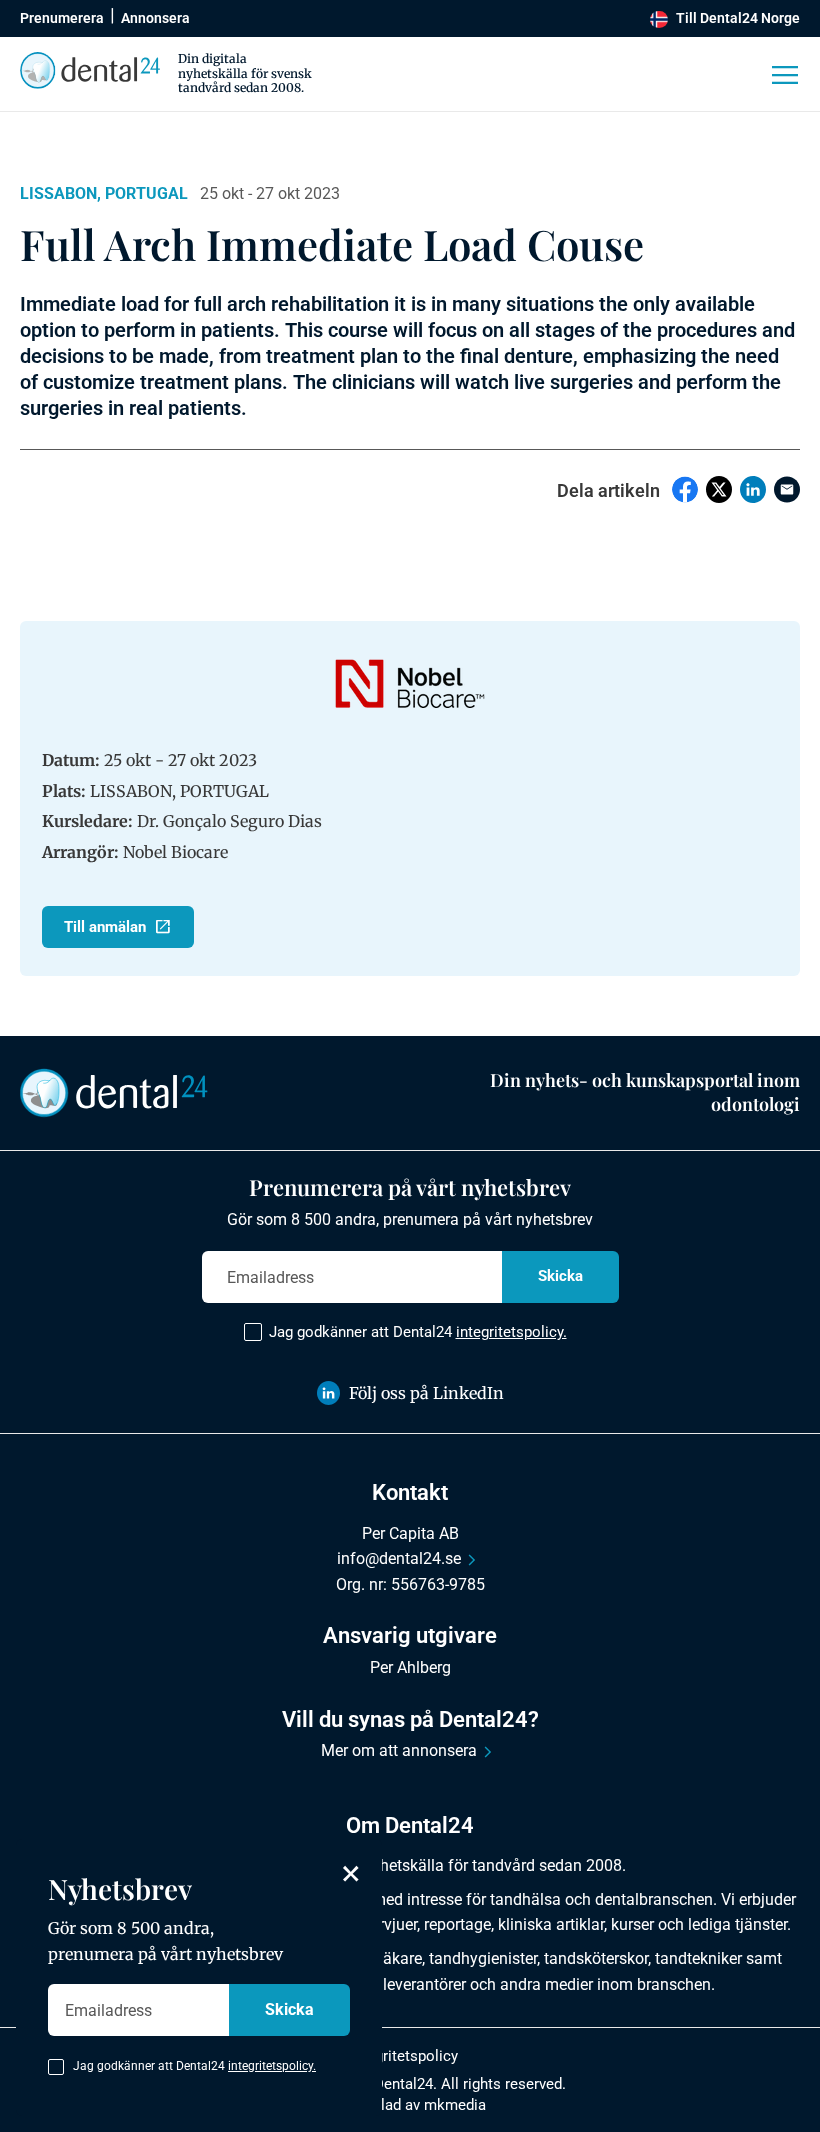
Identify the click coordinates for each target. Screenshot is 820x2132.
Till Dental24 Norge (738, 18)
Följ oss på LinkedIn (426, 1393)
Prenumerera (62, 18)
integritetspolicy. (511, 1332)
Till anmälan (105, 927)
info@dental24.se (399, 1558)
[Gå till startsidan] (114, 1091)
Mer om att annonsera (399, 1750)
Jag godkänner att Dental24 (418, 1332)
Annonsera (155, 18)
